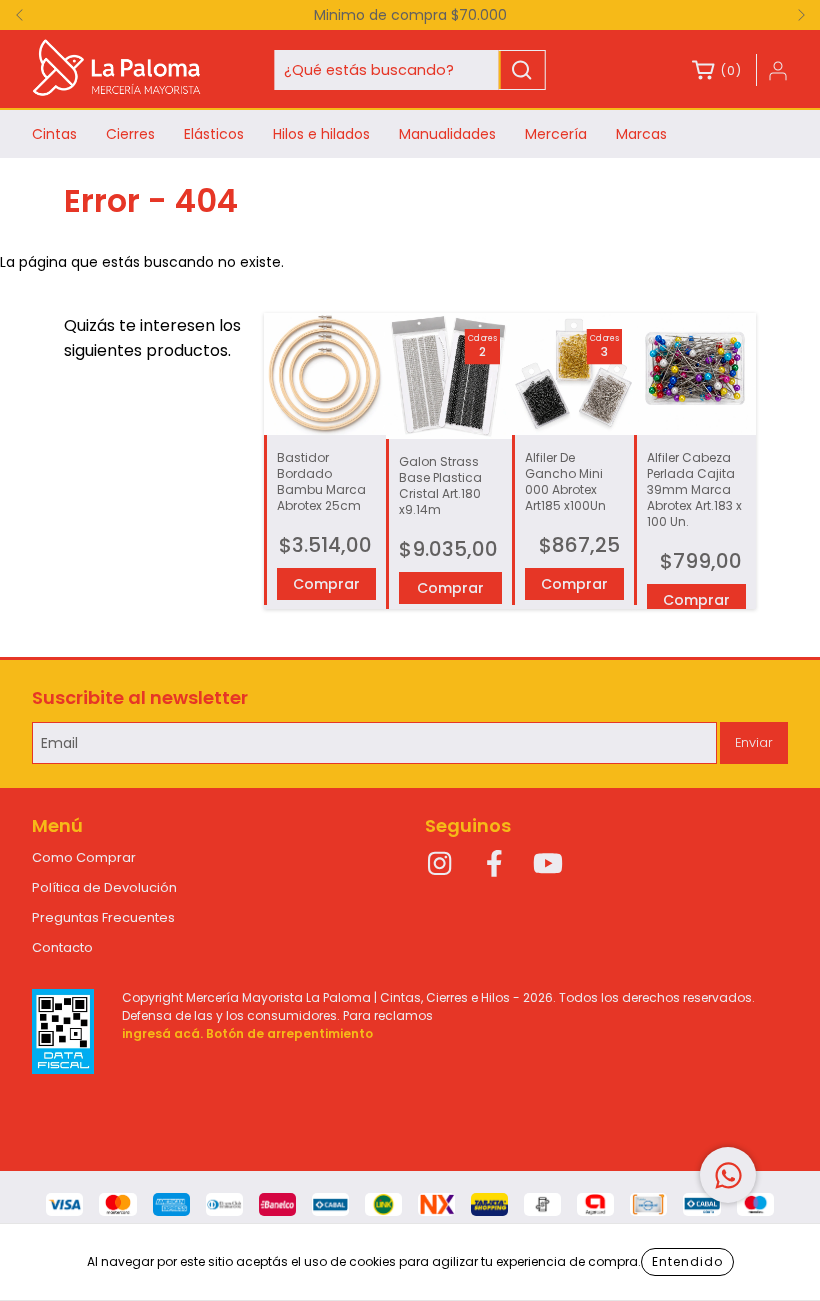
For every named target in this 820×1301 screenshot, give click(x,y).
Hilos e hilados (321, 134)
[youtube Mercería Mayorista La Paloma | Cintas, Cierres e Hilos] (548, 864)
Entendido (687, 1261)
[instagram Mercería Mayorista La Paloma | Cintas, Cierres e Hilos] (440, 864)
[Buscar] (521, 70)
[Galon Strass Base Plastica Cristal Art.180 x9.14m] (449, 376)
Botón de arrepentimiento (289, 1033)
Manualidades (447, 134)
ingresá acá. (162, 1033)
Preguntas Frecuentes (103, 917)
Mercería (556, 134)
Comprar (450, 588)
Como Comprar (84, 857)
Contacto (62, 947)
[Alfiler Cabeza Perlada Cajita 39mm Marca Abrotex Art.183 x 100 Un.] (695, 374)
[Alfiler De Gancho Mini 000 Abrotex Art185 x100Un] (573, 374)
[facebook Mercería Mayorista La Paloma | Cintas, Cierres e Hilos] (494, 864)
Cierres (130, 134)
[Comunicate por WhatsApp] (728, 1175)
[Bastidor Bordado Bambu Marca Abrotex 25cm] (325, 374)
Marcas (641, 134)
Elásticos (214, 134)
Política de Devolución (104, 887)
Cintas (54, 134)
